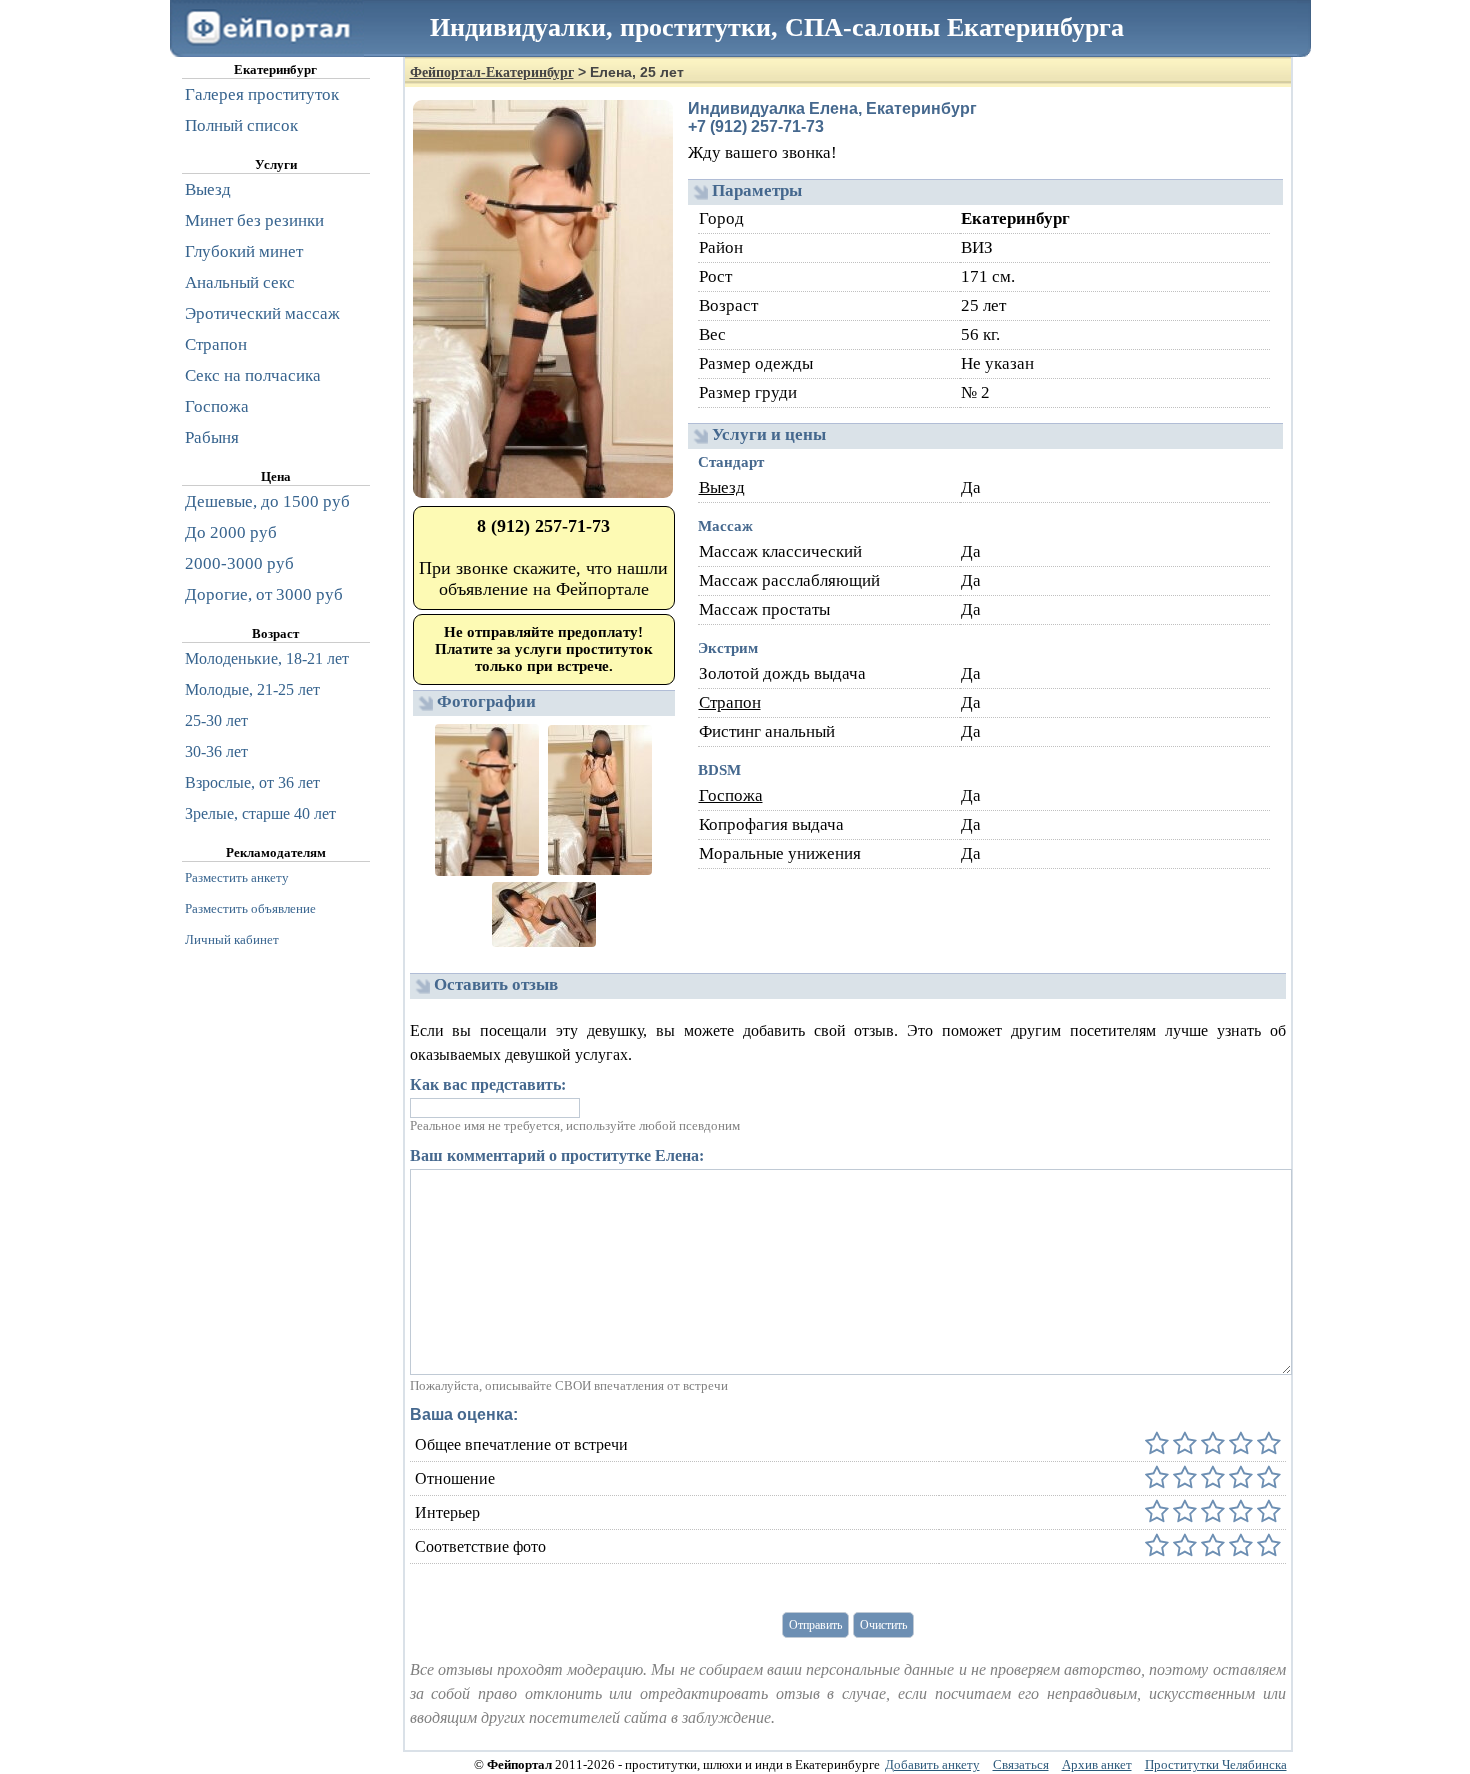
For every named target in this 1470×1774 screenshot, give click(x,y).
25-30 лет (216, 720)
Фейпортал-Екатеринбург (492, 72)
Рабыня (212, 437)
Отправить (815, 1625)
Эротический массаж (262, 313)
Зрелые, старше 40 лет (260, 813)
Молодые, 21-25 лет (252, 689)
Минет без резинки (254, 220)
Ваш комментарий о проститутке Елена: (557, 1155)
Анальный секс (240, 282)
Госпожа (731, 795)
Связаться (1021, 1764)
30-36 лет (216, 751)
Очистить (883, 1625)
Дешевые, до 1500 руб (267, 501)
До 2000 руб (231, 532)
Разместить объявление (250, 908)
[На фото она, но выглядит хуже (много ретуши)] (1239, 1546)
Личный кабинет (232, 939)
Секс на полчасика (253, 375)
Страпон (730, 702)
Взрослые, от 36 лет (252, 782)
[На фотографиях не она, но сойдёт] (1183, 1546)
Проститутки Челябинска (1216, 1764)
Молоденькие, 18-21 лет (267, 658)
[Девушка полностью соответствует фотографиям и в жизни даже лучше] (1267, 1546)
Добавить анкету (932, 1764)
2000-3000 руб (239, 563)
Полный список (241, 125)
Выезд (722, 487)
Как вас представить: (488, 1084)
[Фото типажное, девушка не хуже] (1211, 1546)
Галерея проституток (262, 94)
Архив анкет (1097, 1764)
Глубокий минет (244, 251)
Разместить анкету (237, 877)
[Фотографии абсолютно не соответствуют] (1157, 1546)
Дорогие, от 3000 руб (264, 594)
